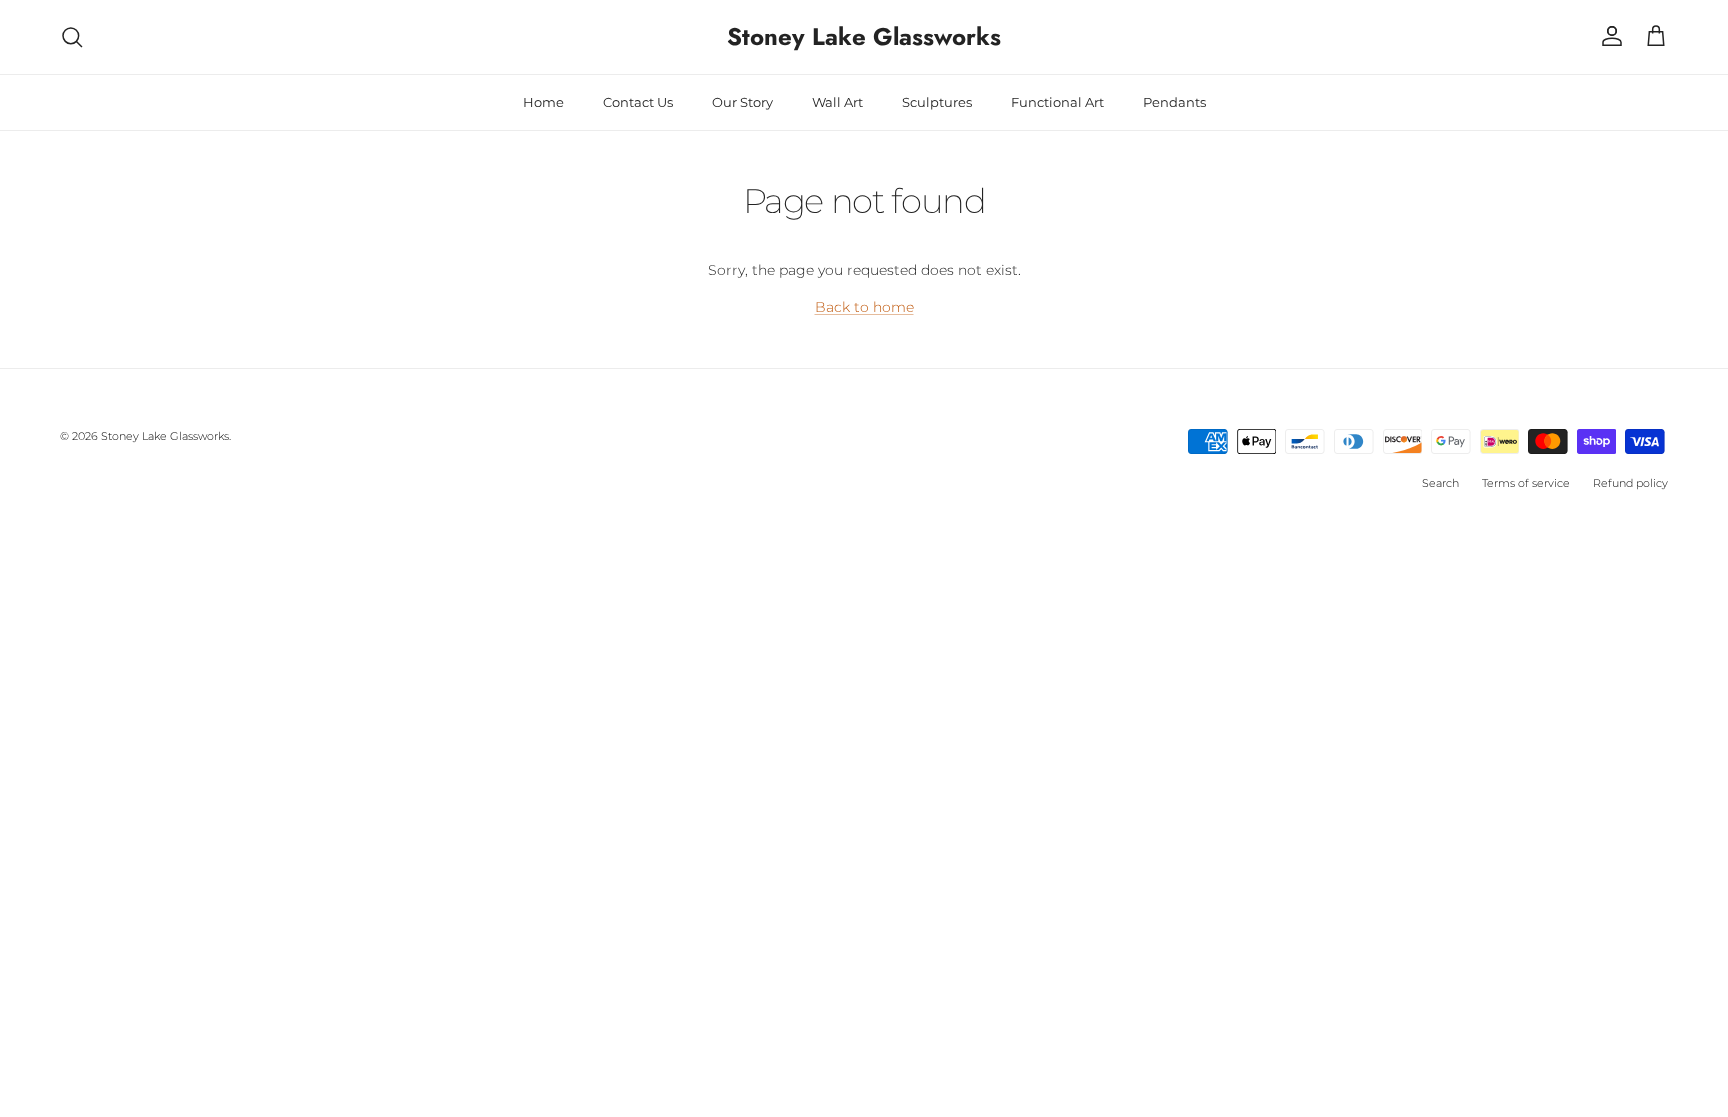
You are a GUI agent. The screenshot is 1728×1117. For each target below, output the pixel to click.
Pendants (1174, 102)
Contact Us (638, 102)
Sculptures (937, 102)
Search (1440, 483)
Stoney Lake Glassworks (165, 436)
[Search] (72, 37)
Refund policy (1630, 483)
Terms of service (1526, 483)
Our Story (742, 102)
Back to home (864, 307)
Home (543, 102)
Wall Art (837, 102)
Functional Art (1057, 102)
